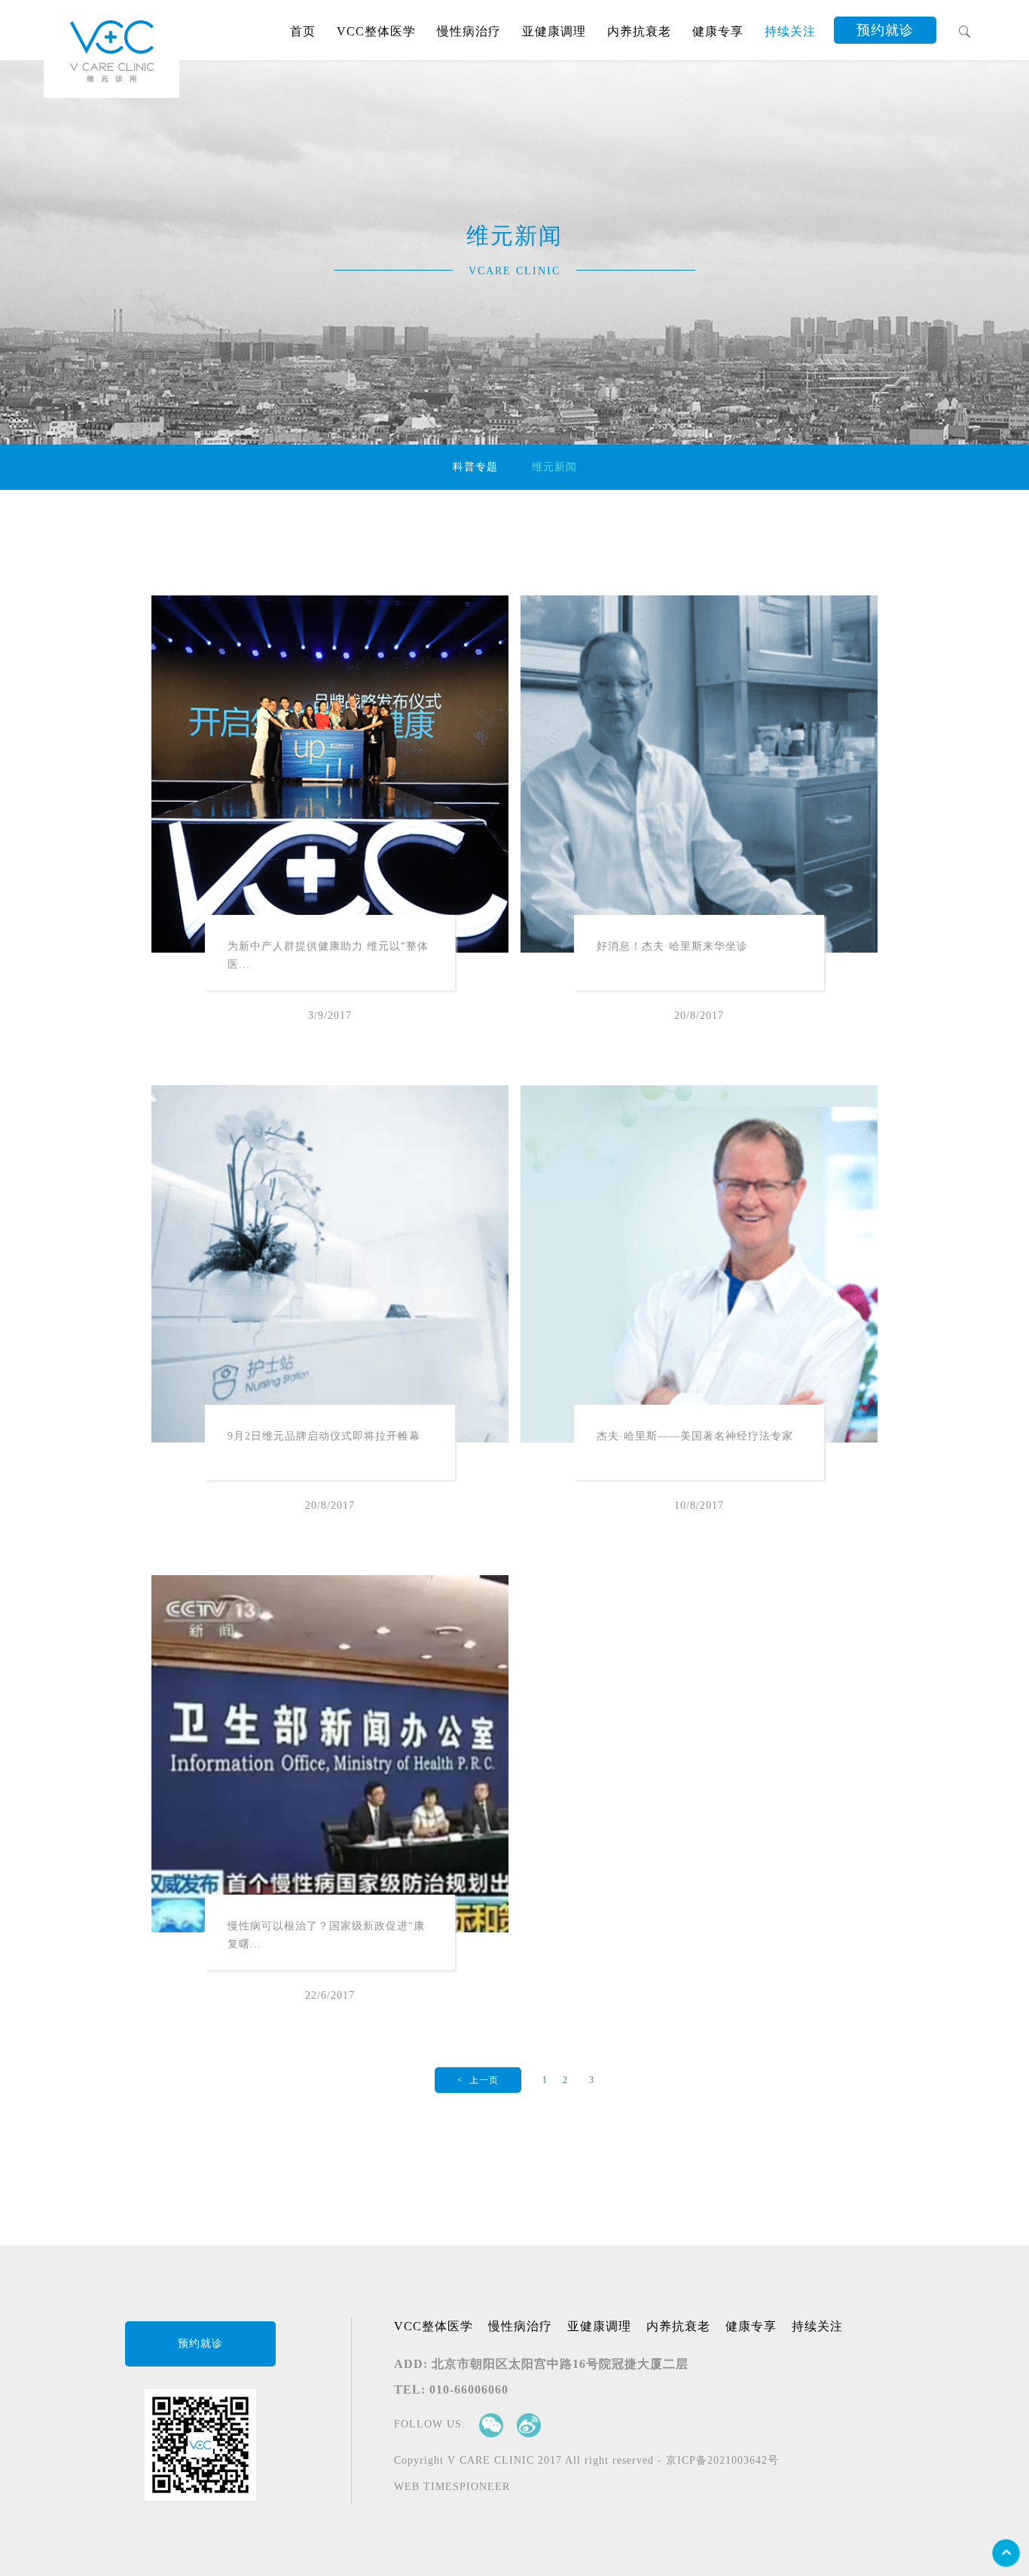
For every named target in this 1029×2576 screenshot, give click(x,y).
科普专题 (475, 467)
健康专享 (751, 2326)
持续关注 (817, 2326)
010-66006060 (469, 2389)
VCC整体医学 (434, 2326)
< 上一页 (478, 2080)
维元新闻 (554, 467)
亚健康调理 (599, 2326)
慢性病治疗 (520, 2326)
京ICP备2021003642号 (722, 2460)
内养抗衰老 (678, 2326)
